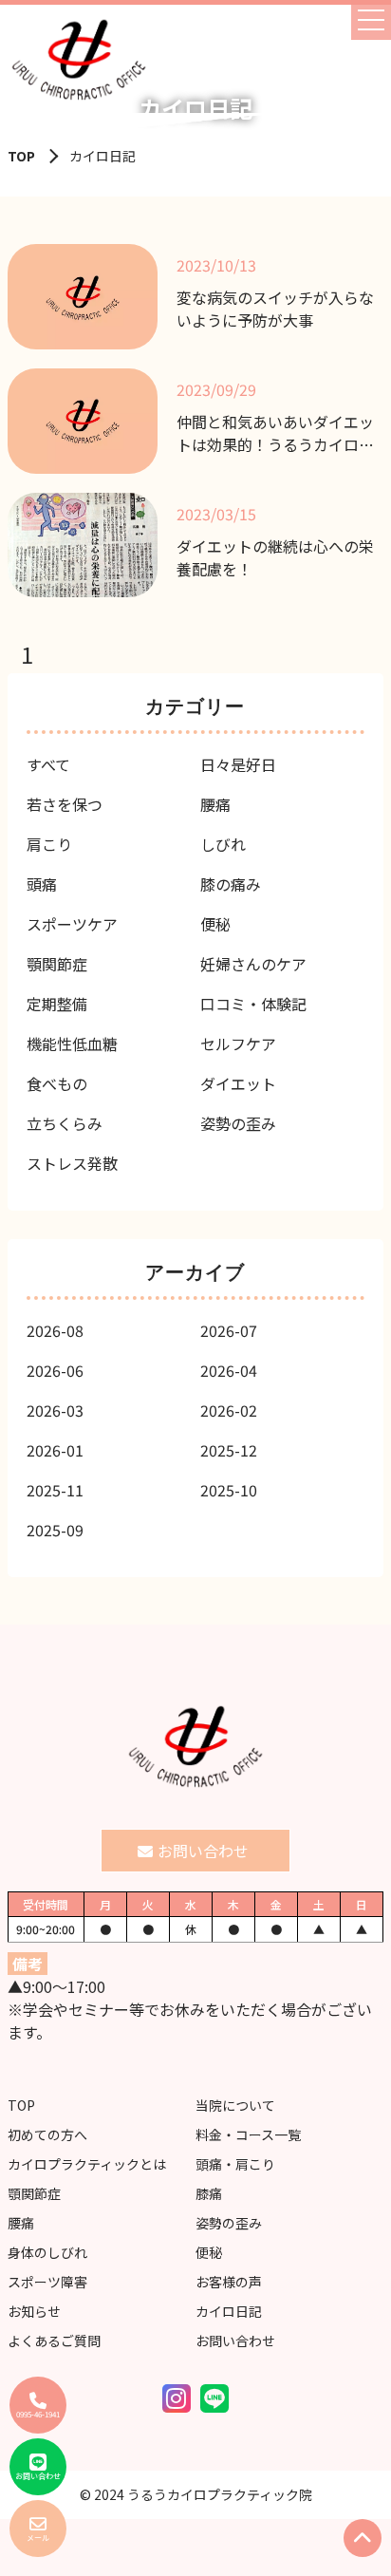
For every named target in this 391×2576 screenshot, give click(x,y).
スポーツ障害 (47, 2282)
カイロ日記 (229, 2311)
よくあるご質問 (54, 2341)
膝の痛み (231, 884)
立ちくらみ (65, 1123)
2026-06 (55, 1370)
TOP (21, 156)
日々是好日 (238, 764)
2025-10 (229, 1490)
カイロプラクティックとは (87, 2164)
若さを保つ (65, 804)
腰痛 (215, 804)
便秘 (215, 924)
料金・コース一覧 (248, 2134)
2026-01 (55, 1450)
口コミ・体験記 (253, 1004)
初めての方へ (47, 2134)
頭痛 (42, 884)
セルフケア (238, 1044)
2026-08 (55, 1330)
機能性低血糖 (72, 1044)
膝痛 (209, 2193)
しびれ (223, 844)
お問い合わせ (235, 2341)
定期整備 (57, 1004)
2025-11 (55, 1490)
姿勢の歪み (238, 1123)
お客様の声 (229, 2282)
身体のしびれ (47, 2252)
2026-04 (229, 1370)
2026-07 (229, 1330)
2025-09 (55, 1530)
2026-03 (55, 1410)
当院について (235, 2105)
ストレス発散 (72, 1163)
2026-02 (229, 1410)
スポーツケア (72, 924)
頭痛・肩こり (235, 2164)
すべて (48, 764)
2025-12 (229, 1450)
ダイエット (238, 1083)
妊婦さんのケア (253, 964)
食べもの (57, 1083)
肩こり (49, 844)
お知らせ (34, 2311)
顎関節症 (57, 964)
